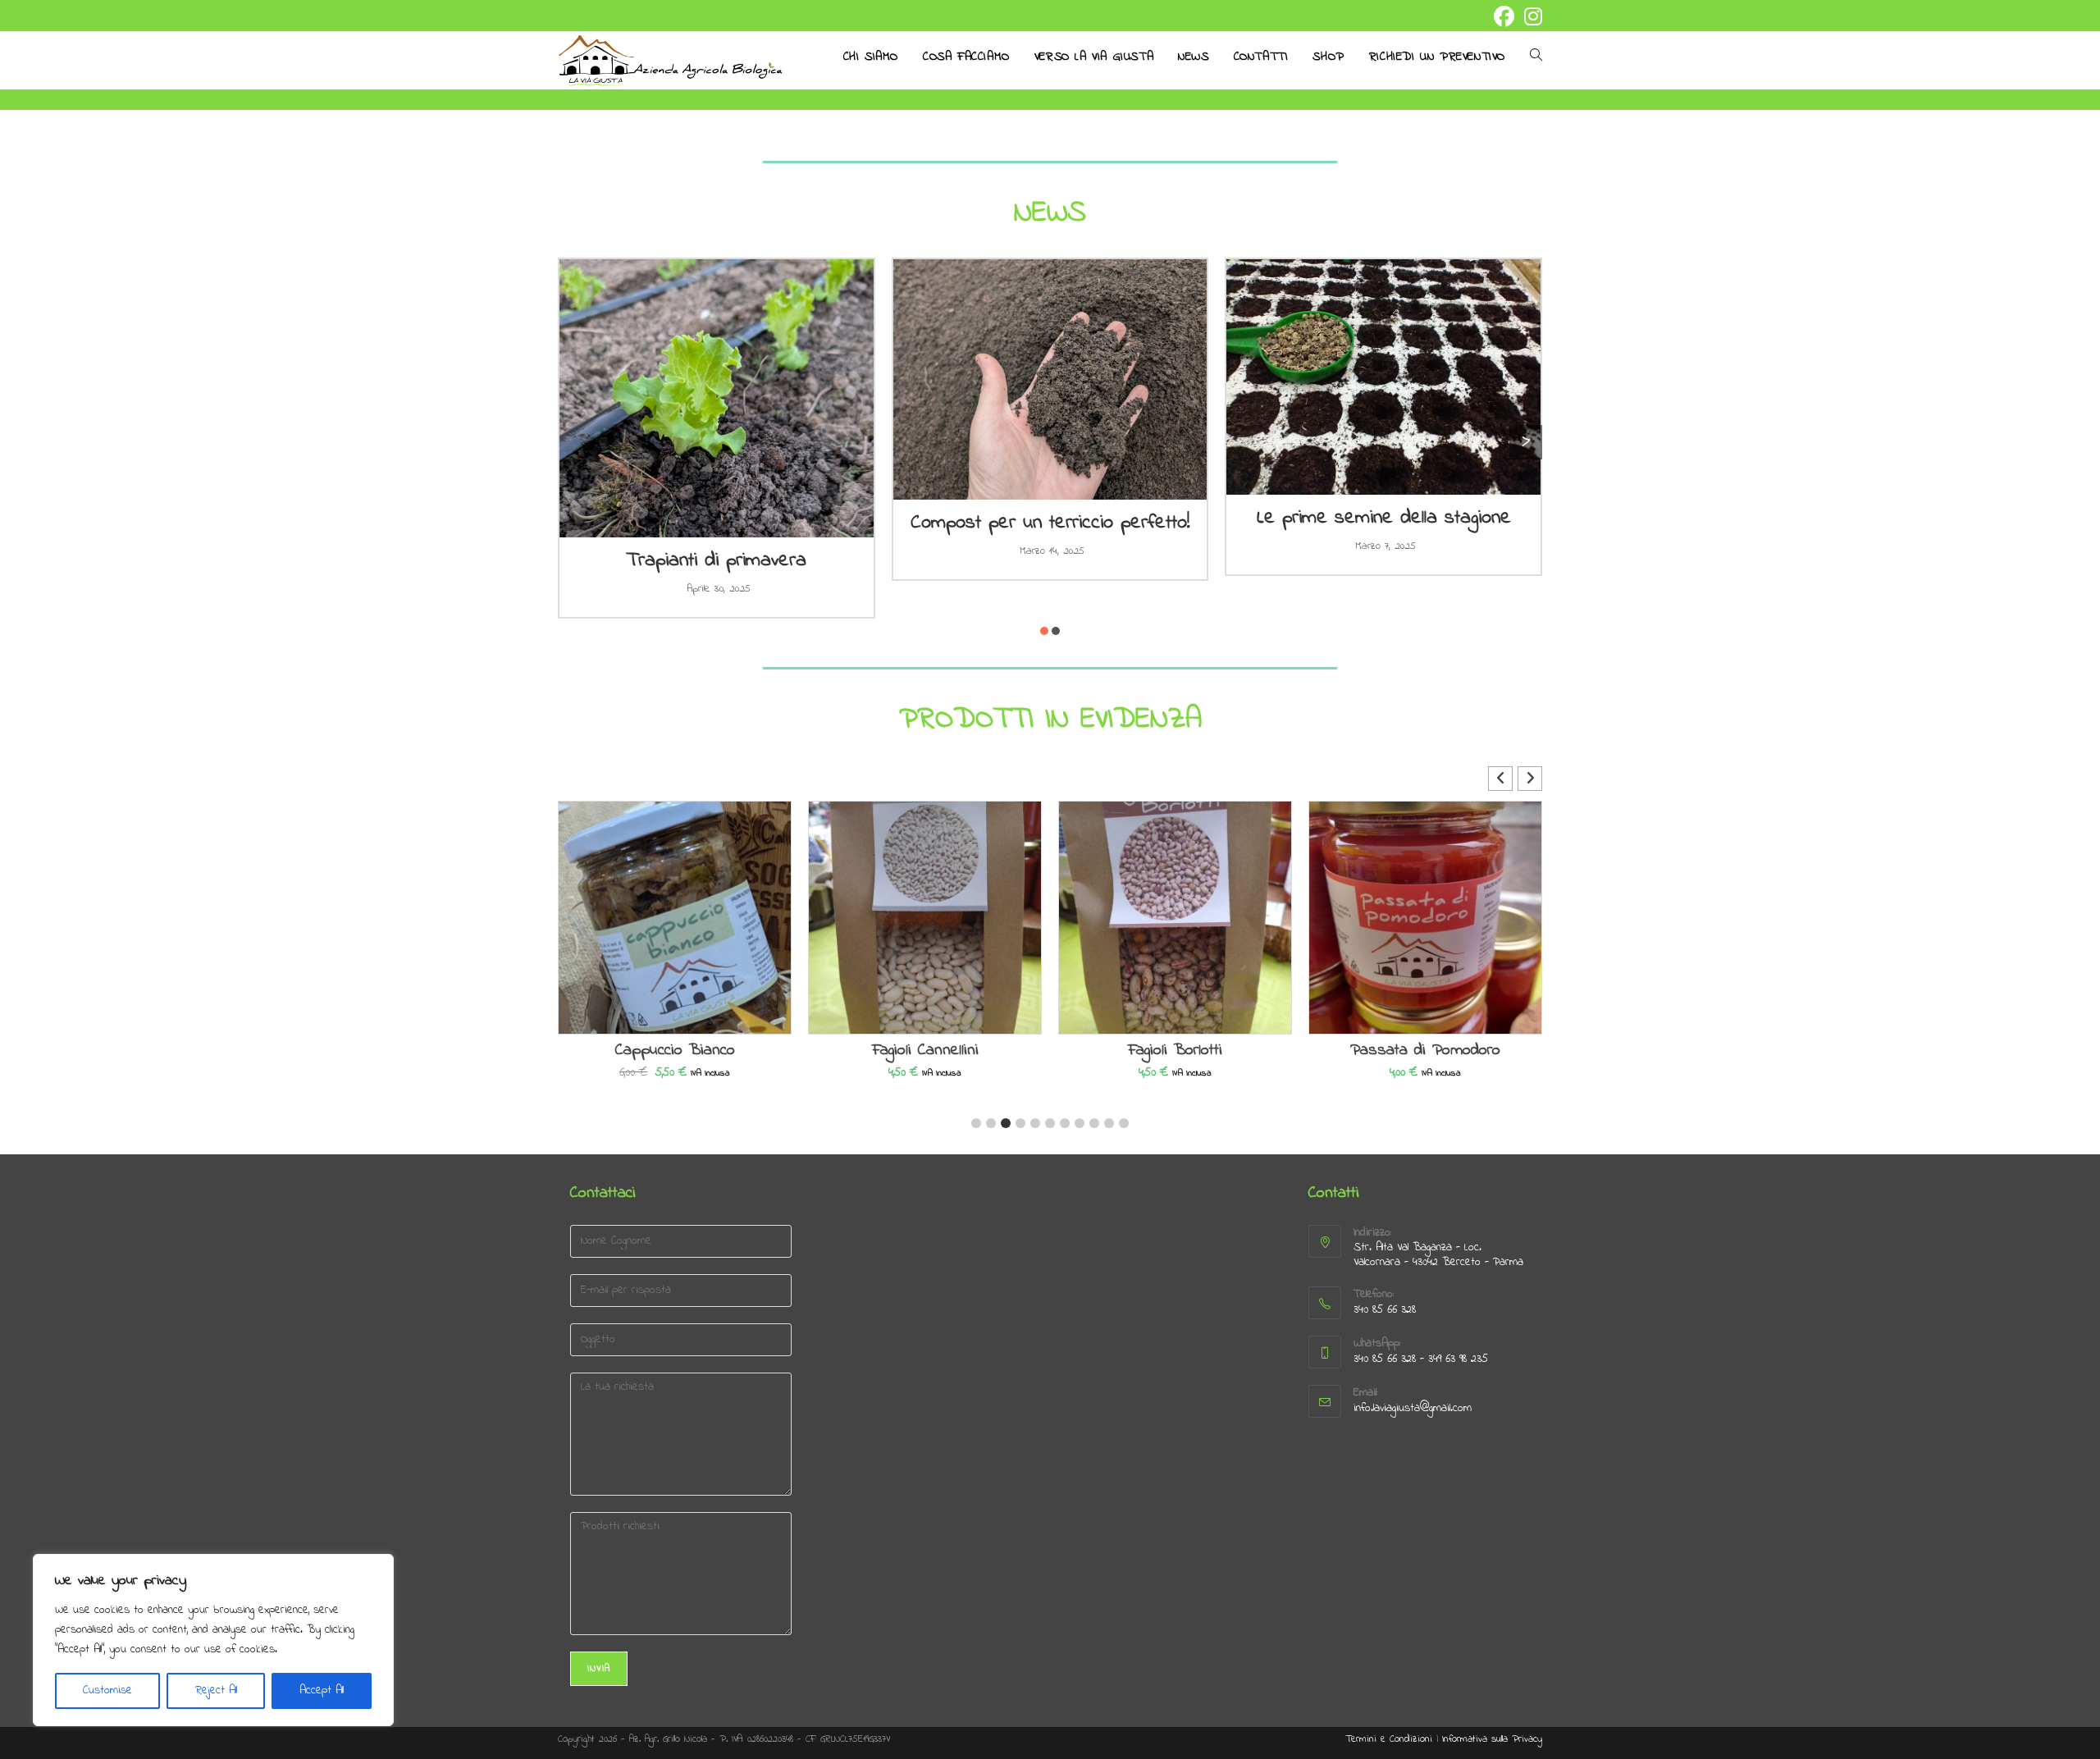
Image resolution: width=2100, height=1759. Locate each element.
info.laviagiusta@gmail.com (1413, 1408)
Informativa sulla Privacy (1492, 1739)
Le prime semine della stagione (1384, 518)
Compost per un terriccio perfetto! (1050, 523)
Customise (107, 1690)
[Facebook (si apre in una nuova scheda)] (1504, 17)
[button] (1044, 631)
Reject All (216, 1690)
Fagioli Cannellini (925, 1051)
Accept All (322, 1690)
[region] (213, 1640)
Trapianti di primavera (716, 561)
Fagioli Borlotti (1175, 1051)
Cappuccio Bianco (675, 1051)
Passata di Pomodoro (1425, 1051)
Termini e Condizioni (1389, 1739)
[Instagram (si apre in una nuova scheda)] (1531, 17)
